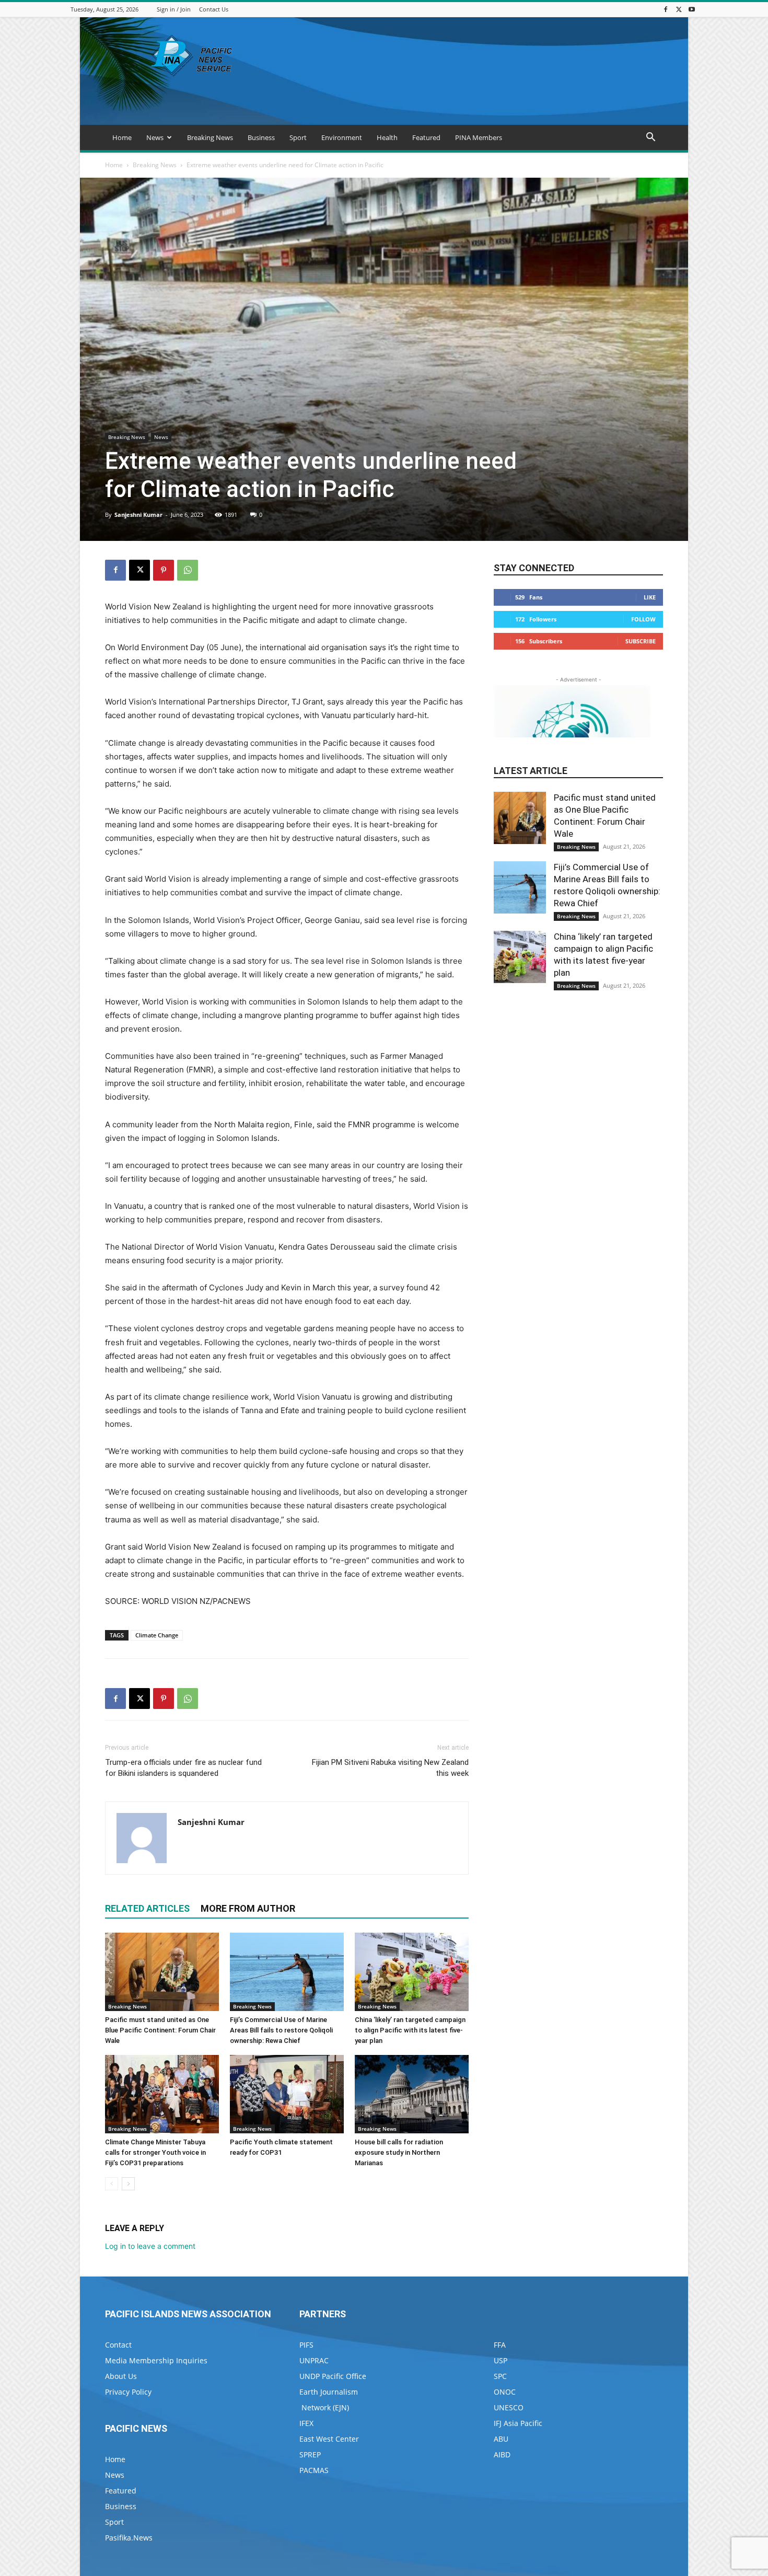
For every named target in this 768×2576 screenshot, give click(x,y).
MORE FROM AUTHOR (248, 1908)
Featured (426, 137)
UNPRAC (314, 2360)
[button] (650, 138)
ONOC (505, 2392)
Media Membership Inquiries (156, 2360)
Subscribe (641, 641)
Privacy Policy (128, 2392)
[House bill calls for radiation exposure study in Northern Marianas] (412, 2094)
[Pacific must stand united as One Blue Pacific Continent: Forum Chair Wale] (162, 1972)
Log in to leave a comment (150, 2246)
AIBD (502, 2454)
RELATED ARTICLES (147, 1908)
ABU (501, 2439)
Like (650, 597)
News (155, 137)
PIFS (306, 2345)
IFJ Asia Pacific (518, 2423)
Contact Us (214, 9)
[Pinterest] (164, 570)
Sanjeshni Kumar (138, 515)
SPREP (310, 2454)
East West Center (329, 2439)
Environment (342, 137)
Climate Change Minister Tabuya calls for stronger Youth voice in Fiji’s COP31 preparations (155, 2152)
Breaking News (210, 137)
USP (501, 2360)
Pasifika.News (129, 2538)
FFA (500, 2345)
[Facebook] (666, 9)
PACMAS (314, 2470)
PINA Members (479, 137)
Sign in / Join (174, 9)
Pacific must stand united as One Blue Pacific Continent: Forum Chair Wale (160, 2030)
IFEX (306, 2423)
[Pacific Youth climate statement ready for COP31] (287, 2094)
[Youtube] (692, 9)
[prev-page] (112, 2184)
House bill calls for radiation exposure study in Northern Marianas (399, 2152)
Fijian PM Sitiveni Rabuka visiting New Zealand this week (390, 1768)
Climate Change (157, 1635)
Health (387, 137)
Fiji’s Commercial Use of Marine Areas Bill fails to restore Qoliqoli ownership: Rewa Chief (281, 2030)
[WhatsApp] (188, 570)
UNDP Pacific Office (333, 2376)
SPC (500, 2376)
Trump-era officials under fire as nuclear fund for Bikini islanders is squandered (183, 1768)
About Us (121, 2376)
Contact (118, 2345)
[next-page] (128, 2184)
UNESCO (509, 2407)
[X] (679, 9)
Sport (298, 137)
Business (261, 137)
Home (122, 137)
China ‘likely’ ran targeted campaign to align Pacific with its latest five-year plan (410, 2030)
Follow (643, 619)
